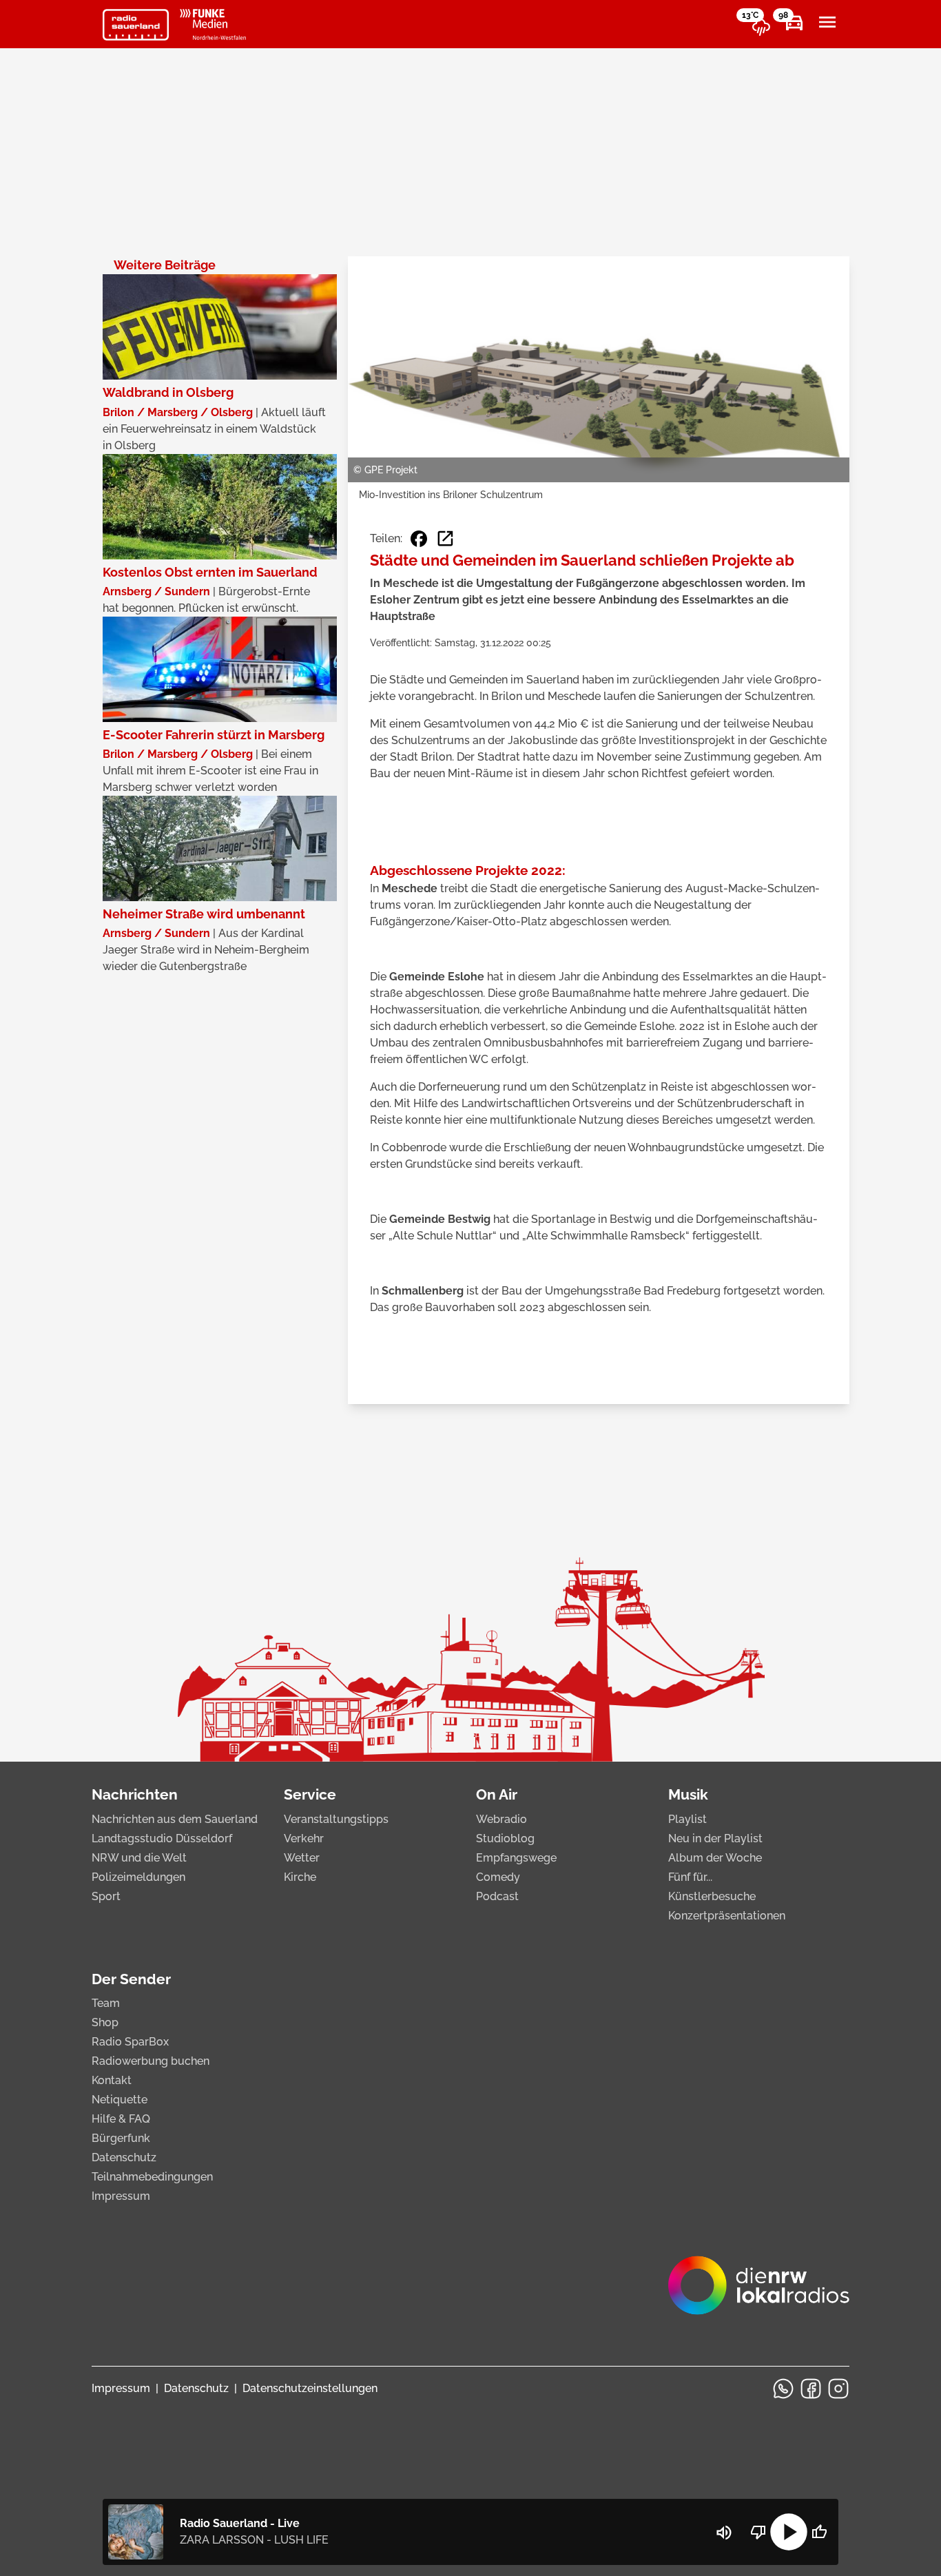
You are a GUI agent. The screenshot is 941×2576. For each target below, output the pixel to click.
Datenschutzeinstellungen (310, 2388)
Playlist (687, 1819)
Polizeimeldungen (138, 1877)
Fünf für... (690, 1877)
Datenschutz (124, 2157)
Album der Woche (715, 1858)
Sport (106, 1896)
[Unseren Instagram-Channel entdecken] (838, 2389)
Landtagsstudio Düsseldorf (162, 1838)
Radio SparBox (130, 2042)
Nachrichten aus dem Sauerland (175, 1819)
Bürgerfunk (121, 2138)
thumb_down (758, 2532)
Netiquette (120, 2100)
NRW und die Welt (139, 1858)
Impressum (121, 2196)
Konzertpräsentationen (727, 1916)
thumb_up (819, 2532)
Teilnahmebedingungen (152, 2177)
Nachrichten (135, 1794)
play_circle (789, 2532)
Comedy (498, 1877)
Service (310, 1794)
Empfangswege (516, 1858)
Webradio (501, 1819)
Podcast (497, 1896)
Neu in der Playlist (715, 1838)
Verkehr (304, 1838)
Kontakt (112, 2080)
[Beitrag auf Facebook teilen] (419, 539)
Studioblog (505, 1838)
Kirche (300, 1877)
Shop (105, 2022)
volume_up (724, 2533)
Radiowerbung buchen (151, 2061)
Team (106, 2003)
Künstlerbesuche (712, 1896)
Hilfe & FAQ (121, 2119)
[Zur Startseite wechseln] (136, 25)
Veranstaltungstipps (336, 1819)
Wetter (302, 1858)
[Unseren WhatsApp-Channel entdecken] (783, 2389)
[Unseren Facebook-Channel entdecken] (811, 2389)
